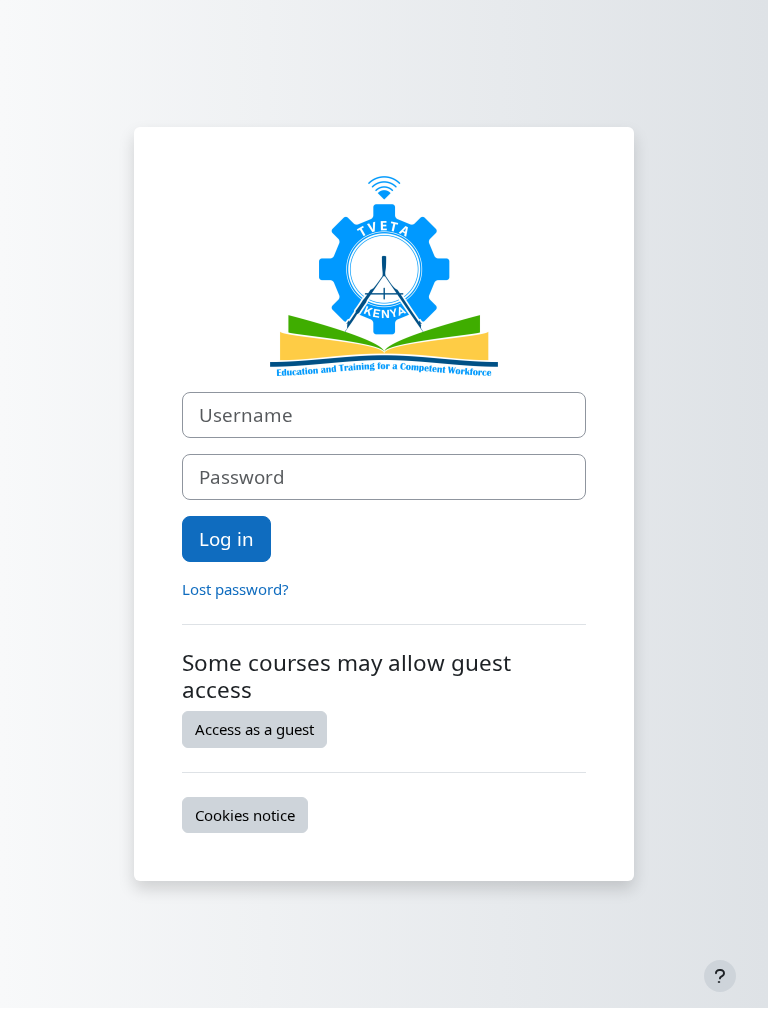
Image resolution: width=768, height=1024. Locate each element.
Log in (226, 538)
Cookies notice (245, 815)
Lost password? (235, 589)
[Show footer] (720, 976)
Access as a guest (254, 729)
